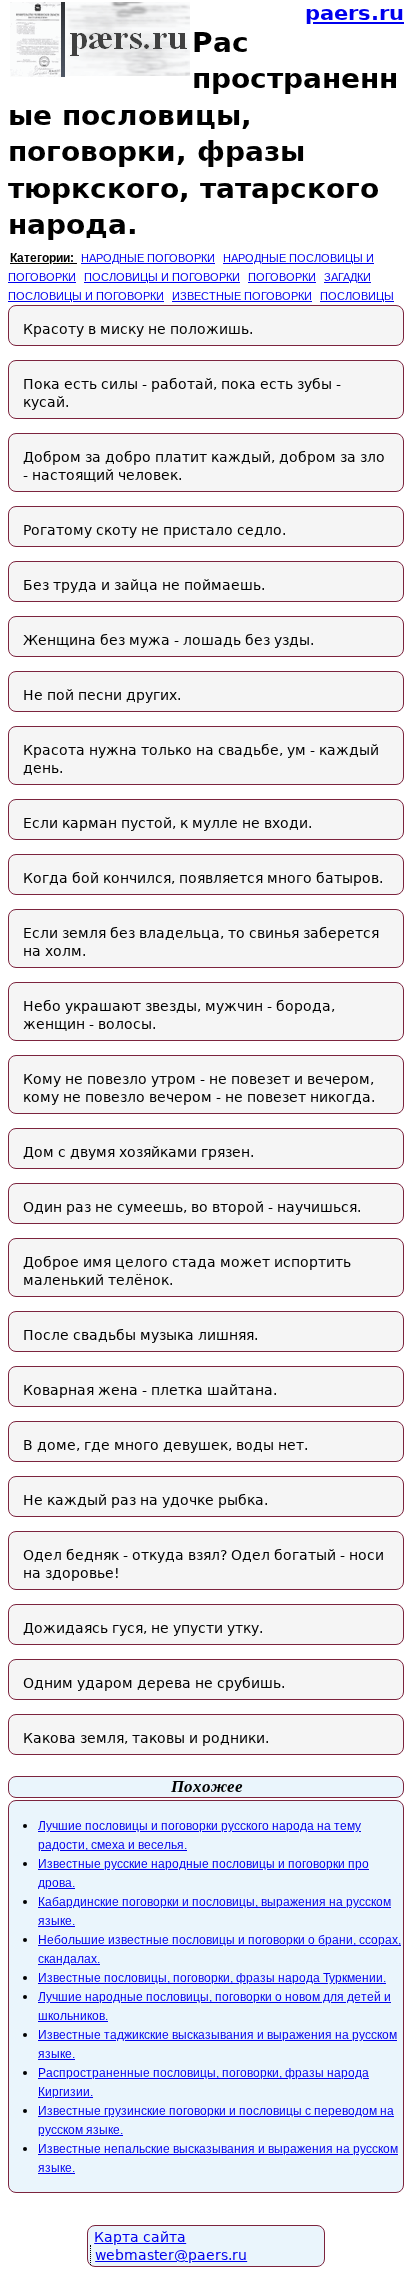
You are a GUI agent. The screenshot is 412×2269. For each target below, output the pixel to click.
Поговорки (282, 277)
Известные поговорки (242, 296)
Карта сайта (140, 2237)
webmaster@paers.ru (171, 2255)
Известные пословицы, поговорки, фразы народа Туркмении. (212, 1978)
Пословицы (357, 296)
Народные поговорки (148, 258)
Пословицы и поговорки (162, 277)
